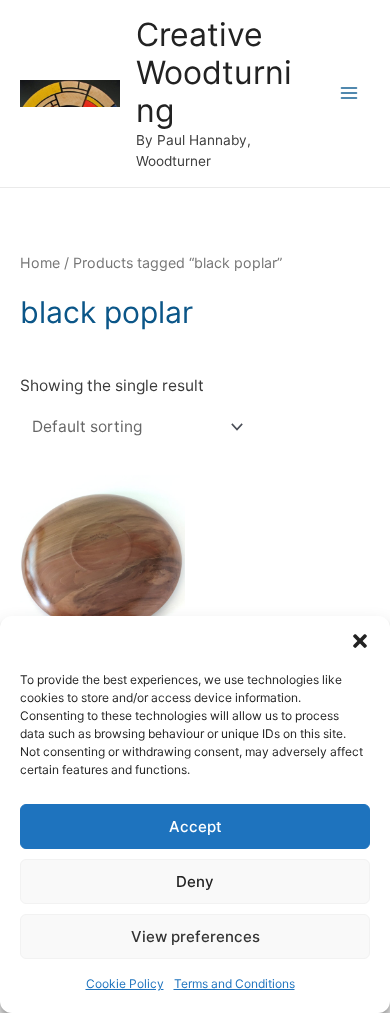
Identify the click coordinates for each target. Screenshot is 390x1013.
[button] (360, 641)
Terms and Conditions (234, 983)
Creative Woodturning (214, 73)
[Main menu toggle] (349, 94)
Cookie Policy (125, 983)
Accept (195, 826)
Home (40, 262)
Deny (195, 881)
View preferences (195, 936)
